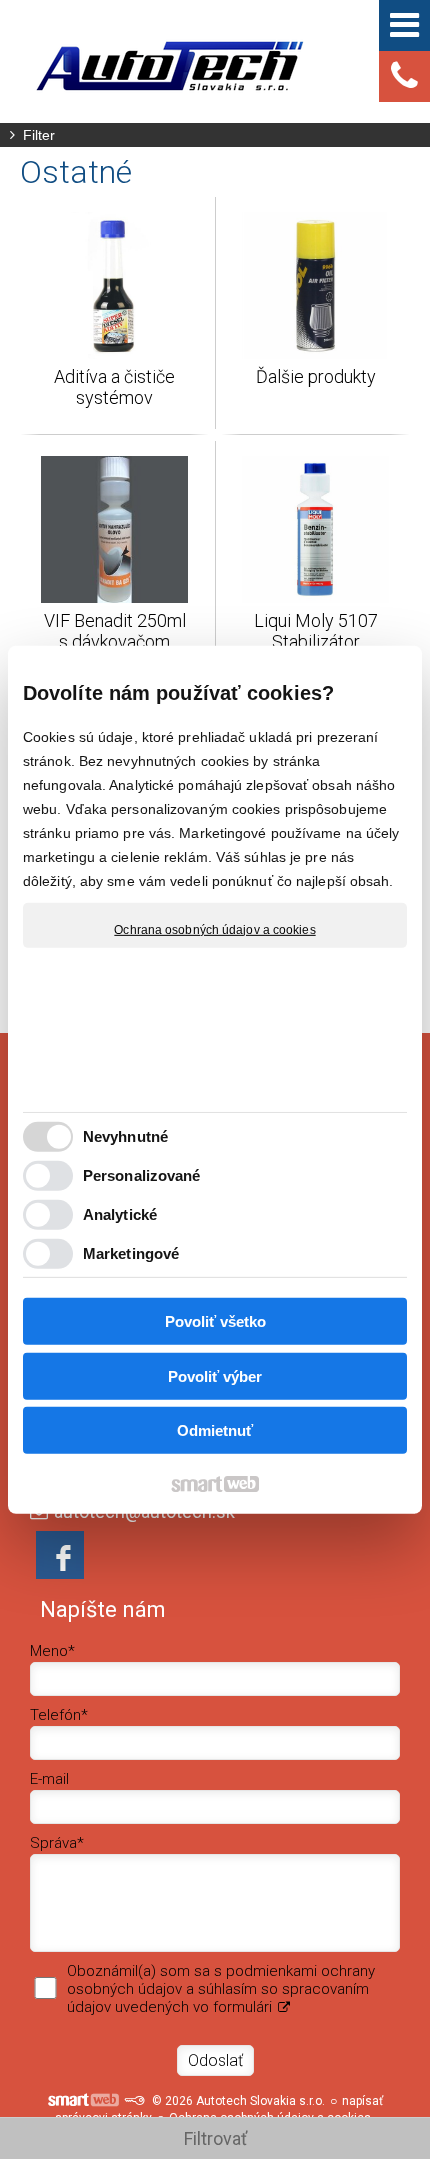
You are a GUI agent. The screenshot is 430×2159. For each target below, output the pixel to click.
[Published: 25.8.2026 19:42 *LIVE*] (134, 2101)
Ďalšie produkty (316, 376)
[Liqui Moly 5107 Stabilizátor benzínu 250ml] (315, 529)
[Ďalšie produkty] (315, 285)
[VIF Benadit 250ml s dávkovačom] (114, 529)
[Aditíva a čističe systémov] (114, 285)
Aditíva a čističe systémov (116, 387)
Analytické (120, 1214)
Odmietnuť (215, 1430)
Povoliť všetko (215, 1321)
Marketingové (131, 1253)
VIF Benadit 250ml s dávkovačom (117, 631)
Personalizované (142, 1175)
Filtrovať (215, 2138)
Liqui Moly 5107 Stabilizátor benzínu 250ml (318, 641)
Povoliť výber (215, 1376)
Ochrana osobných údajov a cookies (214, 929)
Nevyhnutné (125, 1136)
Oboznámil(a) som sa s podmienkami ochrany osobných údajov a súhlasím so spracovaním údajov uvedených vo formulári (221, 1989)
